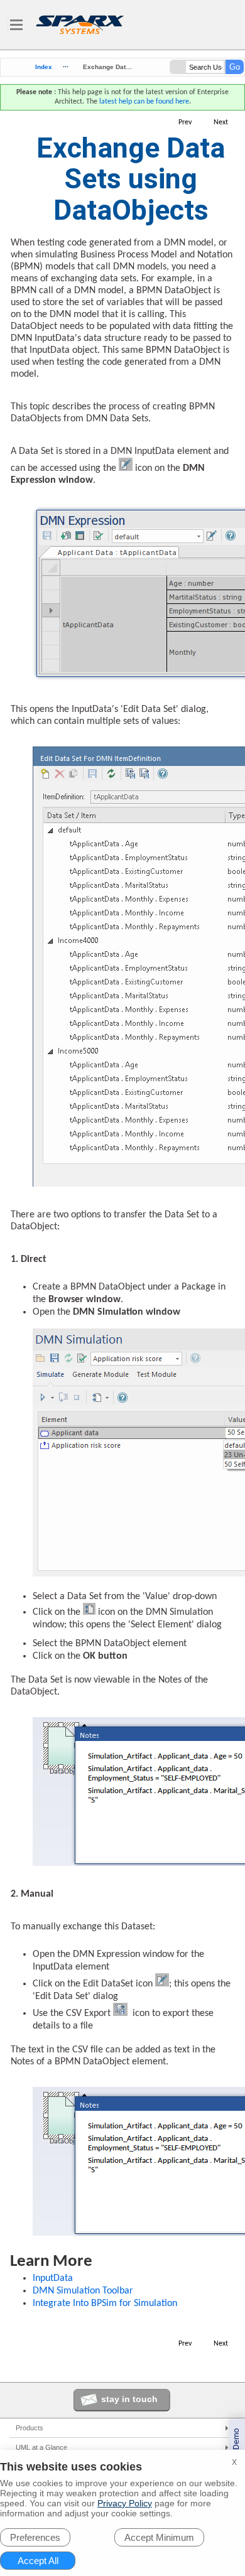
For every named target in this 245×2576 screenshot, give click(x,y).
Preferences (35, 2537)
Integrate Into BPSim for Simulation (105, 2304)
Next (221, 122)
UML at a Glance (41, 2447)
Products (30, 2428)
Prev (185, 122)
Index (44, 67)
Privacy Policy (125, 2503)
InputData (53, 2278)
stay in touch (129, 2399)
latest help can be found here (144, 102)
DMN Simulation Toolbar (83, 2291)
